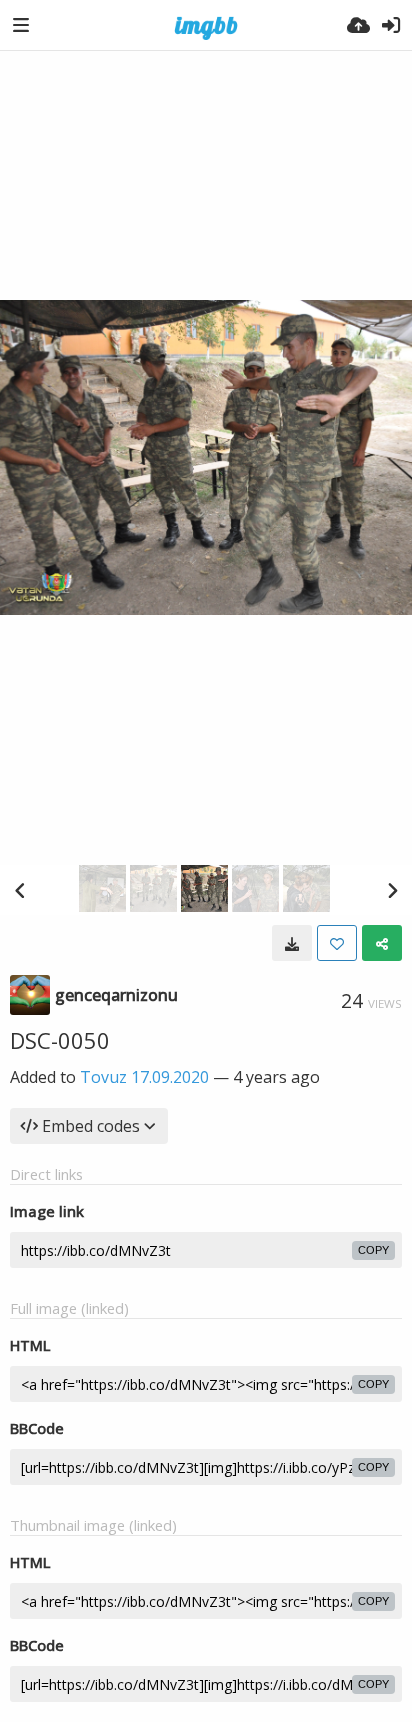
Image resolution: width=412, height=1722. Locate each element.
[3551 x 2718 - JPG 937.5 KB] (292, 943)
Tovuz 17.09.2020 (144, 1077)
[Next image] (392, 890)
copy (373, 1250)
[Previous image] (20, 890)
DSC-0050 (60, 1040)
